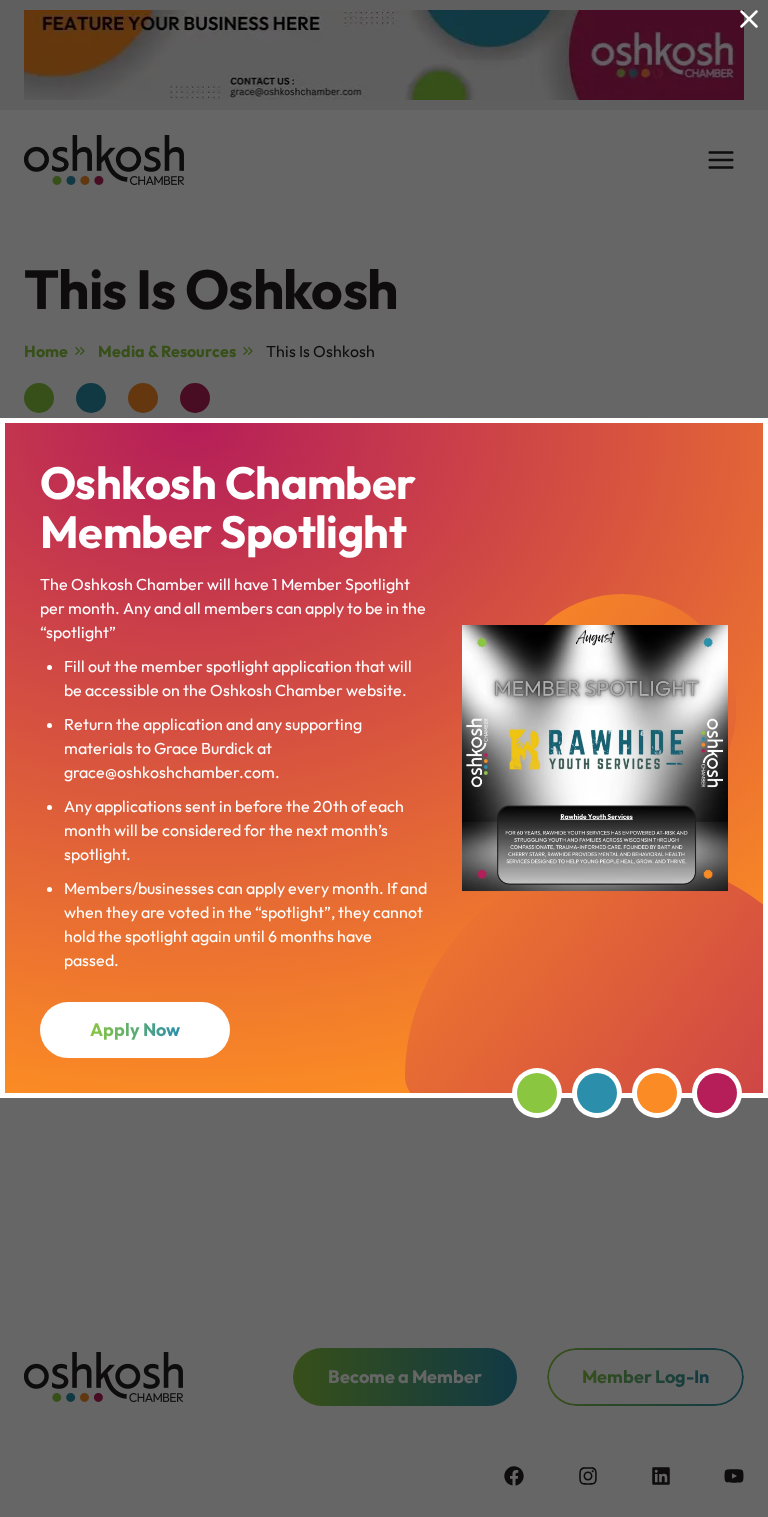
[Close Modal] (749, 19)
